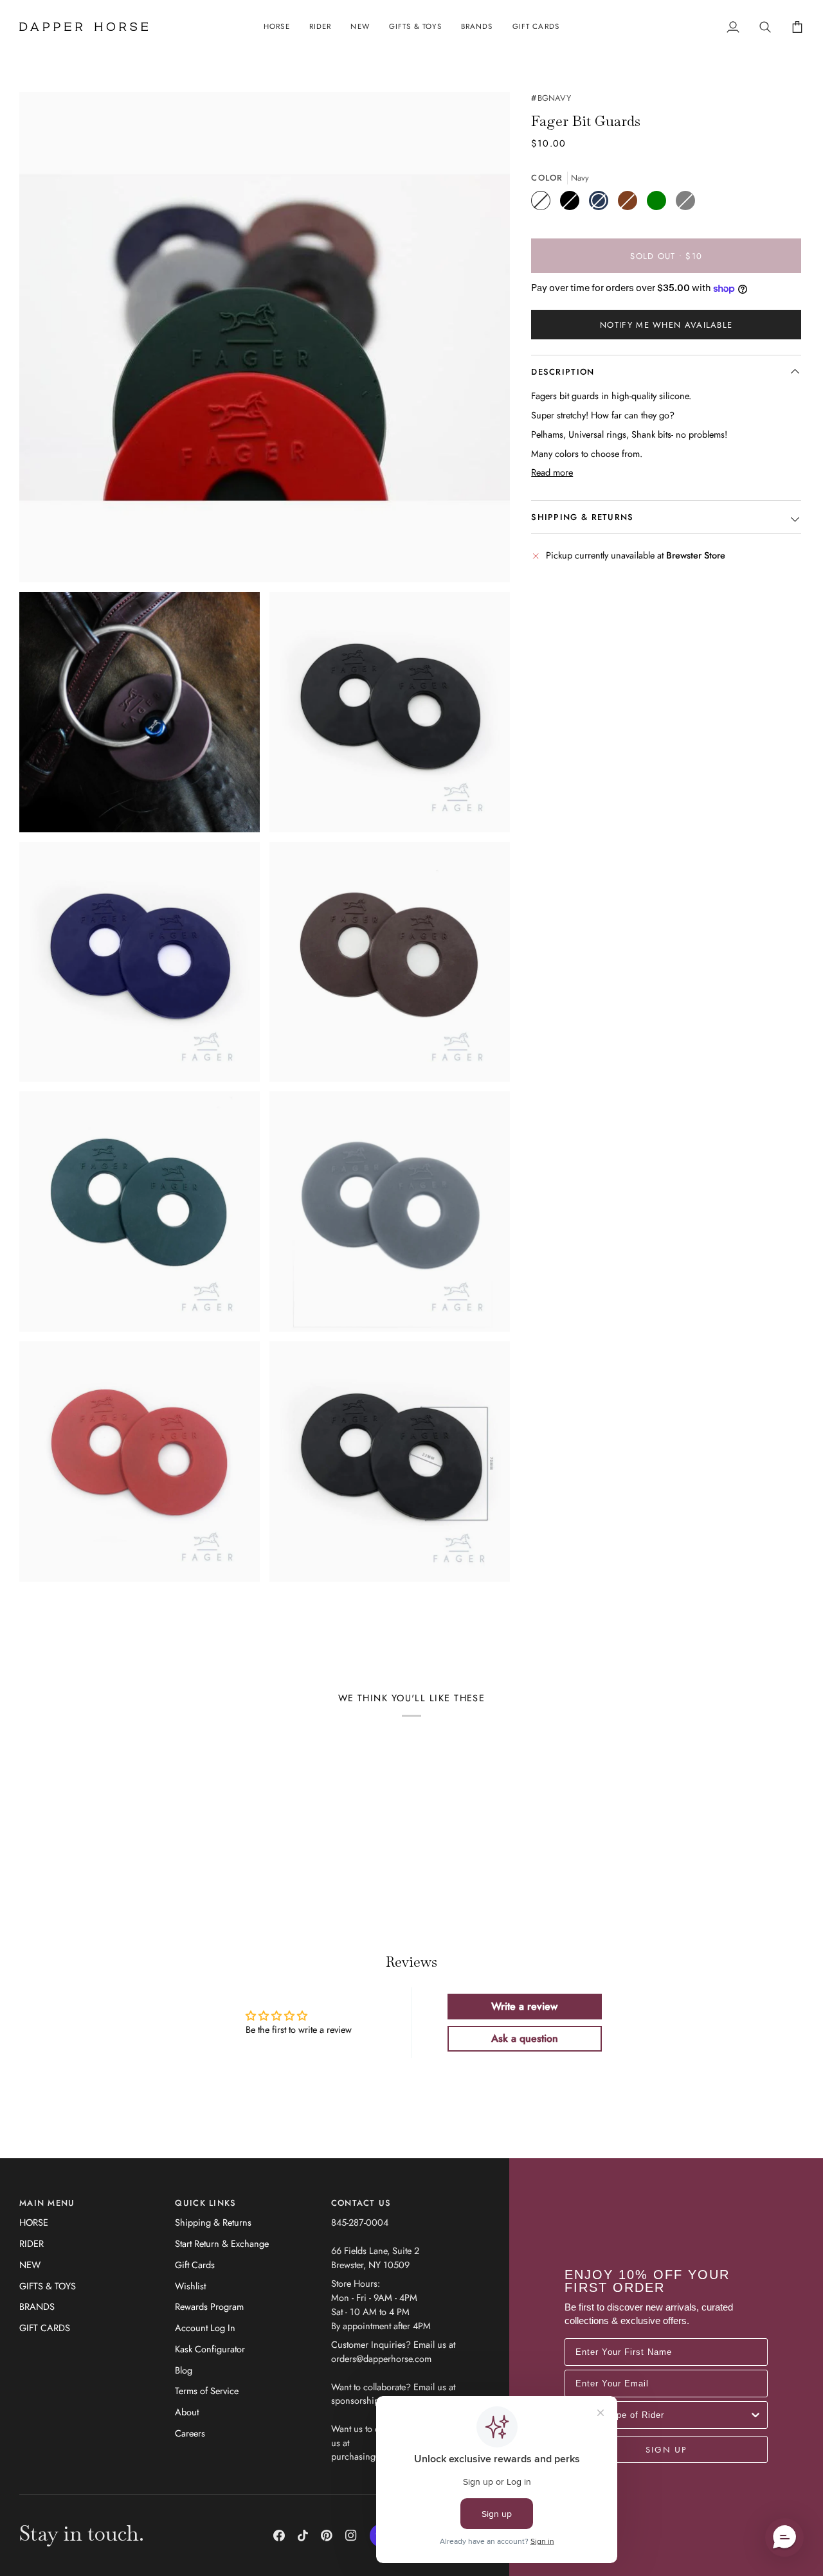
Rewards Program (209, 2306)
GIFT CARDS (45, 2328)
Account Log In (205, 2328)
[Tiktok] (303, 2536)
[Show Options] (755, 2415)
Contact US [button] (361, 2203)
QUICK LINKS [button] (205, 2203)
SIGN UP (666, 2449)
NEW (30, 2265)
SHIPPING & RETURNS (582, 517)
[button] (277, 27)
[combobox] (662, 2415)
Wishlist (190, 2286)
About (187, 2412)
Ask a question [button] (525, 2038)
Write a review (524, 2006)
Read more (552, 472)
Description (563, 372)
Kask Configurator (210, 2349)
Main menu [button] (47, 2203)
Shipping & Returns (213, 2222)
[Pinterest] (327, 2536)
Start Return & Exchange (222, 2243)
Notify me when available (666, 325)
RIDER (32, 2243)
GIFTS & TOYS (48, 2286)
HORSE (34, 2222)
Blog (184, 2370)
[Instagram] (351, 2536)
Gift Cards (195, 2265)
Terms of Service (207, 2391)
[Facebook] (279, 2536)
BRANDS (37, 2306)
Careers (190, 2433)
